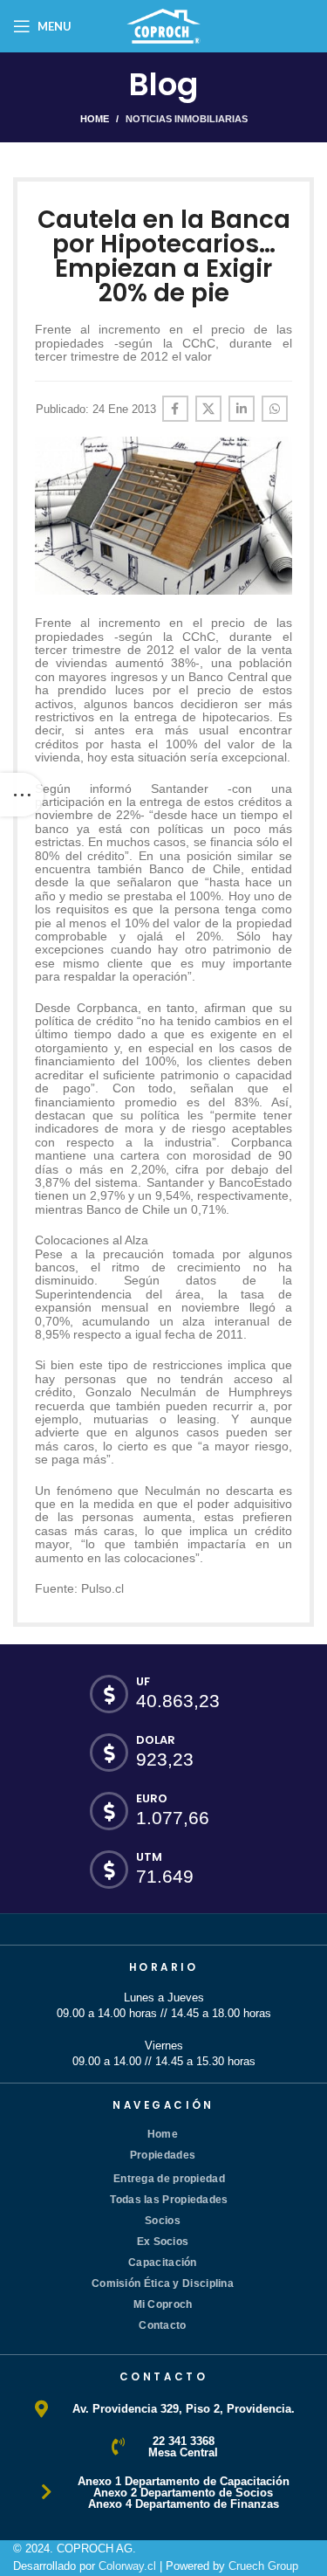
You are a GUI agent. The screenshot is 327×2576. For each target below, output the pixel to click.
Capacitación (163, 2263)
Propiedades (163, 2155)
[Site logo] (164, 25)
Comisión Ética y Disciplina (163, 2283)
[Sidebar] (22, 795)
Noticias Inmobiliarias (187, 119)
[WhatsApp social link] (275, 409)
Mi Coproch (163, 2304)
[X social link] (208, 409)
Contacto (162, 2325)
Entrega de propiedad (169, 2179)
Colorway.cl (127, 2566)
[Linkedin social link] (242, 409)
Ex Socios (163, 2242)
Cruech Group (263, 2566)
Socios (163, 2221)
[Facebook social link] (175, 409)
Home (95, 119)
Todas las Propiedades (169, 2200)
